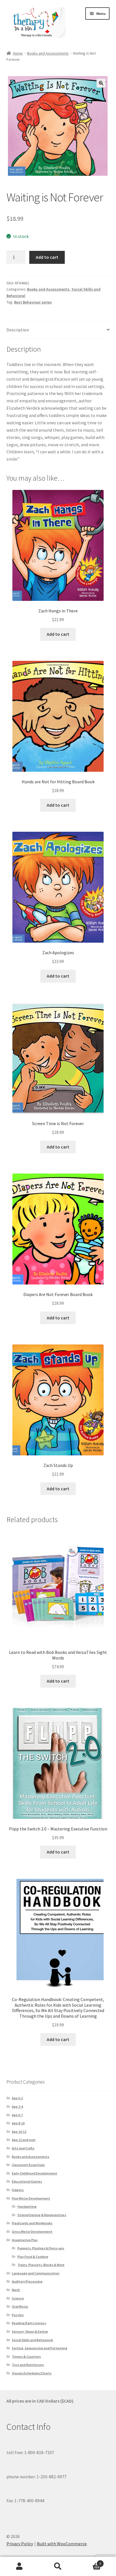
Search (58, 2566)
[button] (101, 83)
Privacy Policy (20, 2544)
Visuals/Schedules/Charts (32, 2373)
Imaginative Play (25, 2240)
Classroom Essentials (28, 2165)
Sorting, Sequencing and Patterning (40, 2348)
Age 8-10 (18, 2123)
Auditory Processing (27, 2281)
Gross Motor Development (32, 2232)
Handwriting (27, 2206)
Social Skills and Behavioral (32, 2340)
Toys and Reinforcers (28, 2365)
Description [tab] (18, 330)
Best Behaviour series (33, 302)
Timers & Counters (26, 2357)
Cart (89, 2561)
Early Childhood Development (34, 2173)
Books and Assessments (48, 53)
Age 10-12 (19, 2132)
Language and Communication (36, 2273)
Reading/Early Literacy (29, 2323)
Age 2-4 (17, 2106)
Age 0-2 (17, 2098)
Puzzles (18, 2315)
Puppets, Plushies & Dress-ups (41, 2248)
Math (16, 2290)
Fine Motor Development (31, 2198)
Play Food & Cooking (33, 2257)
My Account (19, 2566)
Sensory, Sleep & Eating (30, 2331)
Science (18, 2298)
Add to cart (47, 257)
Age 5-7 (17, 2115)
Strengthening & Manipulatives (42, 2215)
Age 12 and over (24, 2140)
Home (18, 53)
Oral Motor (20, 2306)
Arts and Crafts (23, 2148)
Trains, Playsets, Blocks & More (41, 2265)
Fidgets (18, 2190)
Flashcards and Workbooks (32, 2223)
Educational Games (27, 2181)
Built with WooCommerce (62, 2544)
